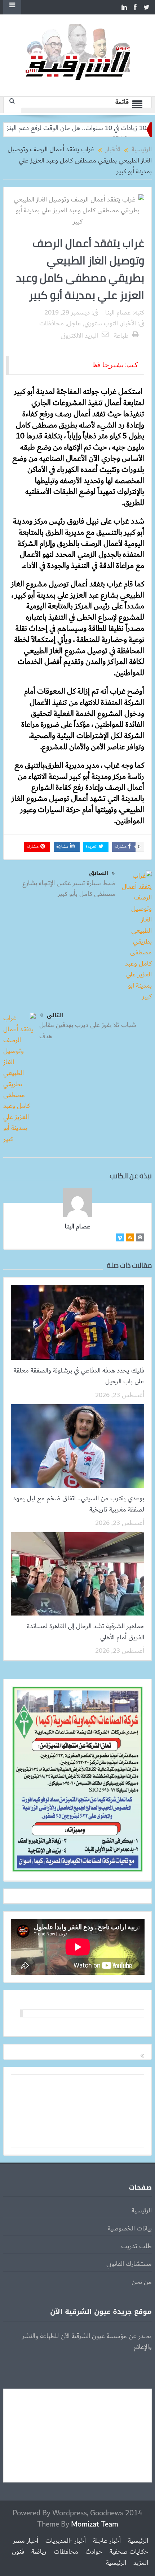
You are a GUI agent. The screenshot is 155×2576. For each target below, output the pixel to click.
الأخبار (129, 324)
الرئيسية (142, 2211)
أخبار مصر (26, 2541)
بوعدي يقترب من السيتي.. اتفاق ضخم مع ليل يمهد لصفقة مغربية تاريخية (79, 1504)
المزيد (141, 2563)
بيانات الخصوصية (130, 2229)
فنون (18, 2552)
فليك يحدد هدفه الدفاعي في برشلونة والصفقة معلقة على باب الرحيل (79, 1376)
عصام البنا (118, 313)
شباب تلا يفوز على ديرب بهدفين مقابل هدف (88, 1031)
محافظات (52, 324)
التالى (55, 1015)
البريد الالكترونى (79, 336)
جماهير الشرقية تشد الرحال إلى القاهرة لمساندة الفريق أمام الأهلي (86, 1632)
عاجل (74, 324)
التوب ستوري (101, 324)
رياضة (39, 2552)
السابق (99, 873)
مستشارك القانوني (129, 2264)
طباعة (121, 336)
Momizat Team (95, 2524)
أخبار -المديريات (66, 2541)
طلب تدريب (136, 2246)
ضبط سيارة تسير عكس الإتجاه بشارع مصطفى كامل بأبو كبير (69, 889)
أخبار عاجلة (107, 2541)
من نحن (142, 2282)
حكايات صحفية (129, 2552)
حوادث (94, 2552)
